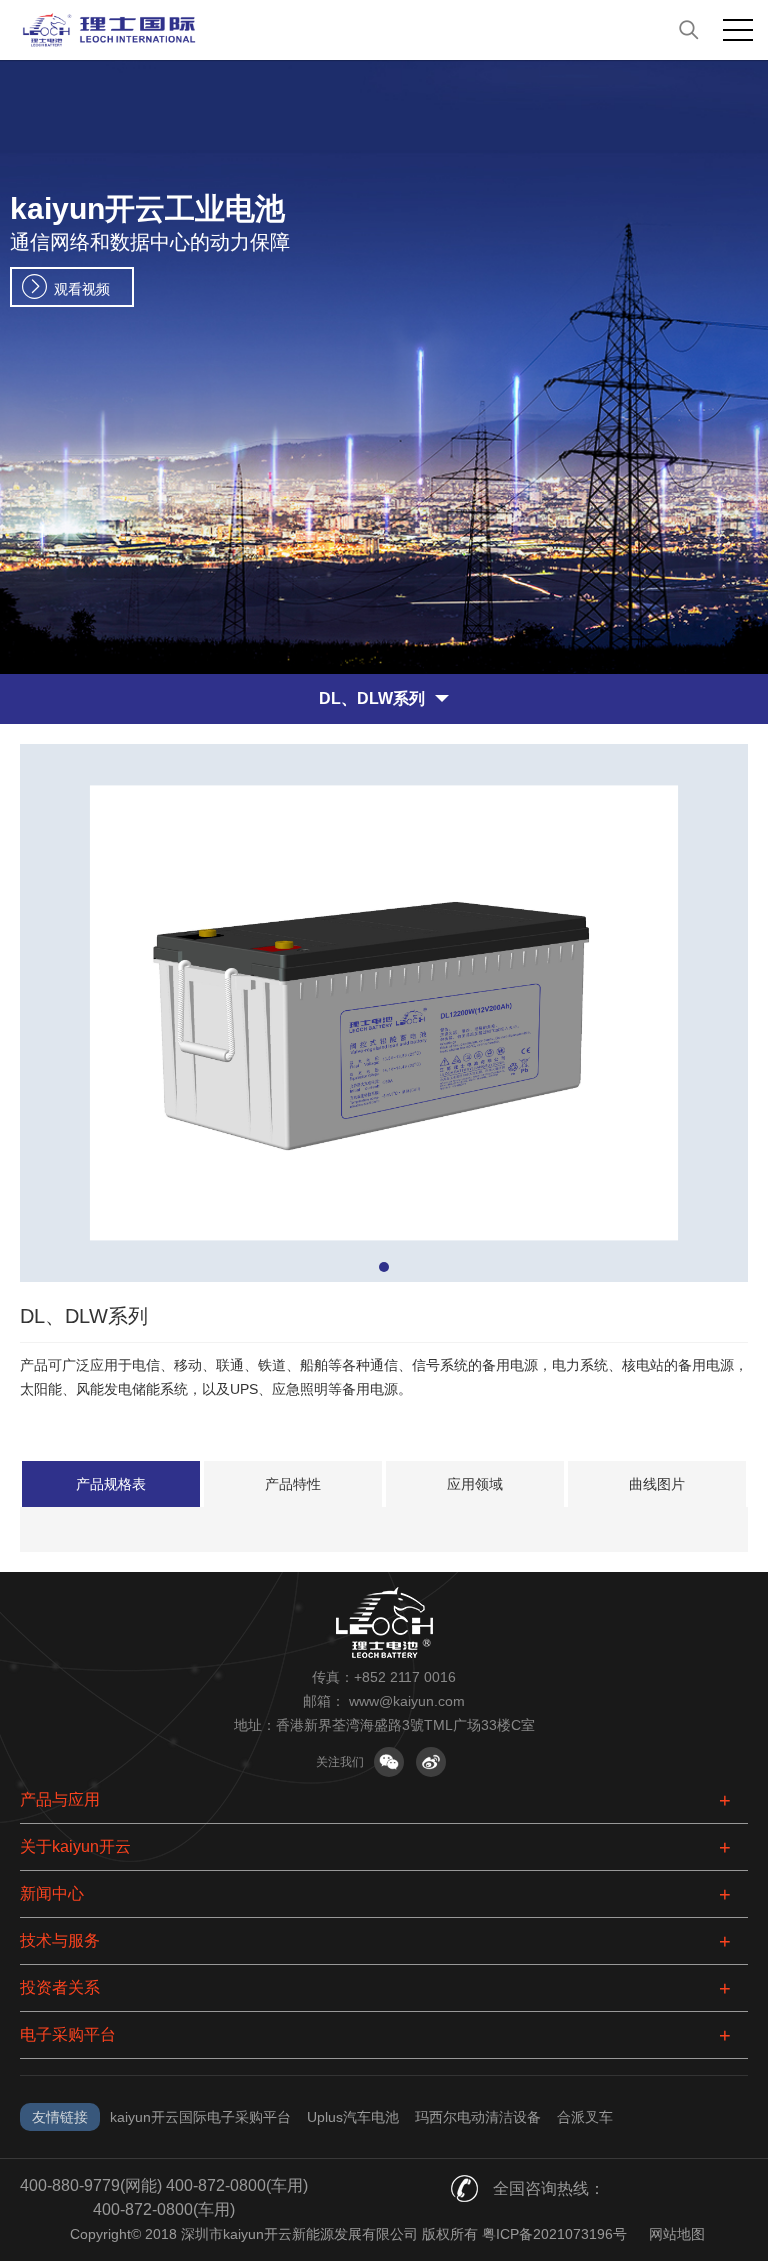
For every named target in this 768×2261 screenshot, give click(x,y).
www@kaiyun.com (407, 1701)
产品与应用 (60, 1799)
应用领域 (475, 1484)
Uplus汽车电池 (353, 2117)
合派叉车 (585, 2117)
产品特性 (293, 1484)
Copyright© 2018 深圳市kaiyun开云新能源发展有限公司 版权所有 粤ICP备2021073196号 (348, 2234)
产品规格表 (111, 1484)
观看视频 (82, 289)
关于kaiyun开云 (75, 1846)
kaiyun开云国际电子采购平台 (200, 2117)
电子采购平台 (68, 2034)
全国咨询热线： (549, 2188)
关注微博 (431, 1762)
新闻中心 (52, 1893)
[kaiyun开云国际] (384, 30)
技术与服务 (60, 1940)
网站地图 (677, 2234)
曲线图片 (657, 1484)
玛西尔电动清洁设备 (478, 2117)
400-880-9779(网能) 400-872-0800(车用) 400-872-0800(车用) (164, 2197)
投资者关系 (60, 1987)
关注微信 (389, 1762)
